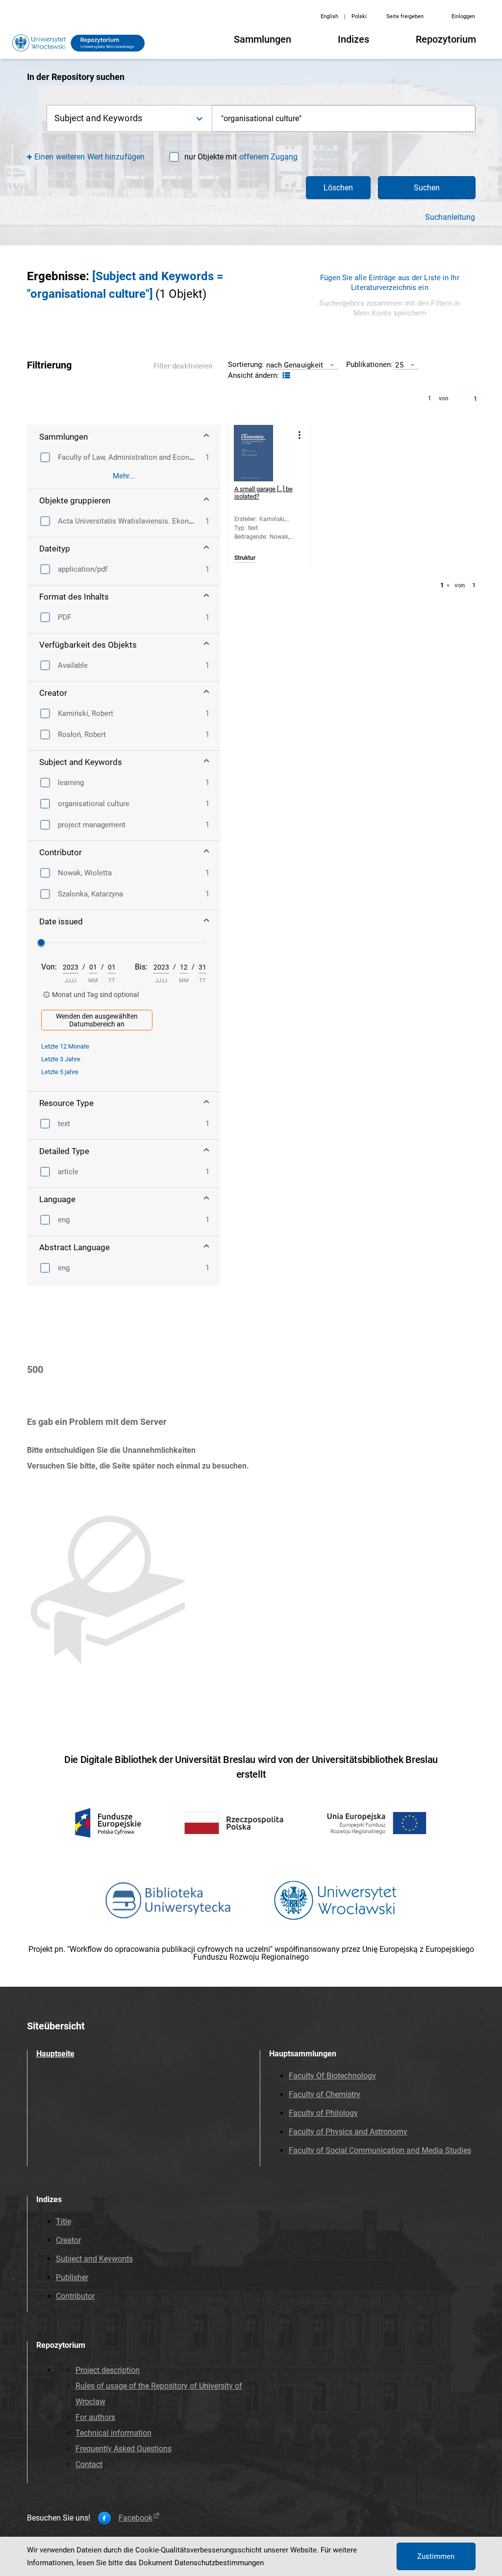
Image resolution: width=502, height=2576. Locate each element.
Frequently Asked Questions (124, 2449)
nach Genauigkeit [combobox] (295, 365)
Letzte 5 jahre (60, 1072)
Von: (49, 967)
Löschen (338, 188)
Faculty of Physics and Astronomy (348, 2132)
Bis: (141, 967)
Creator (68, 2240)
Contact (89, 2464)
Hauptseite (55, 2054)
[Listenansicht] (285, 376)
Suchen (427, 188)
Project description (108, 2370)
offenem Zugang (268, 157)
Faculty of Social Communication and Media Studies (380, 2150)
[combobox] (344, 118)
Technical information (113, 2433)
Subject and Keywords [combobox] (98, 118)
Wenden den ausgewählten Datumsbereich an (97, 1020)
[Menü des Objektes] (300, 435)
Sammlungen (263, 39)
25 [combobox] (399, 365)
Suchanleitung (450, 217)
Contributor (75, 2296)
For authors (95, 2417)
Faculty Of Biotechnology (332, 2076)
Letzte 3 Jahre (61, 1059)
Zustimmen (436, 2556)
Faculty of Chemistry (325, 2094)
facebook (136, 2518)
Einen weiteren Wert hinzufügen (89, 157)
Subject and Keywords (94, 2259)
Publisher (72, 2277)
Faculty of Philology (323, 2113)
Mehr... (124, 476)
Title (63, 2221)
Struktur (245, 558)
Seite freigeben (405, 16)
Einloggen (463, 16)
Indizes (353, 39)
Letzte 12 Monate (65, 1046)
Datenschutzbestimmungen (219, 2563)
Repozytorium (446, 39)
